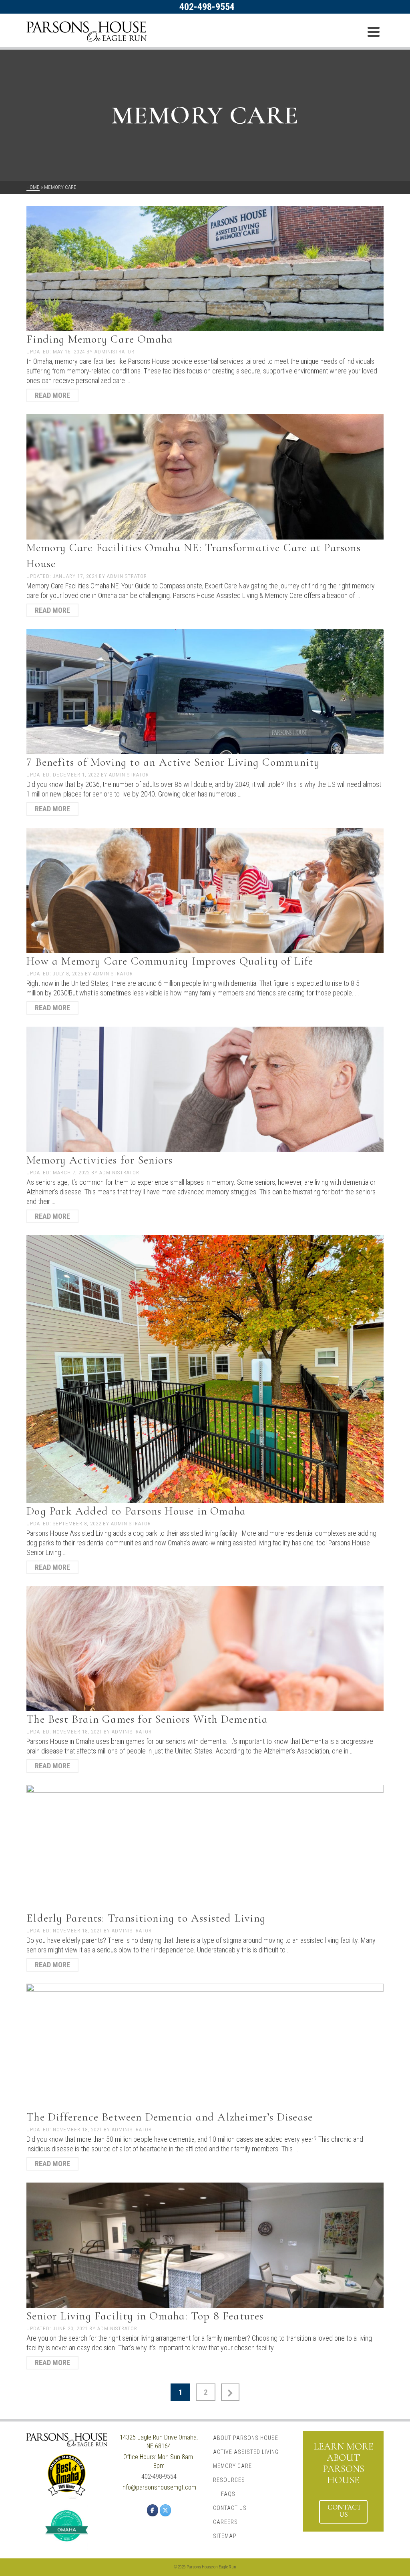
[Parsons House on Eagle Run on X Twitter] (165, 2510)
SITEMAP (225, 2536)
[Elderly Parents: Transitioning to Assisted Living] (205, 1847)
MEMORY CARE (232, 2466)
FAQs (228, 2494)
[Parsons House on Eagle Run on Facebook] (153, 2510)
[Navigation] (374, 32)
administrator (115, 352)
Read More (52, 395)
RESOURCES (229, 2480)
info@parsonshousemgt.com (159, 2487)
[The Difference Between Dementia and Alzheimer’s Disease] (205, 2045)
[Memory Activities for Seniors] (205, 1088)
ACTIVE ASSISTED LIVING (246, 2452)
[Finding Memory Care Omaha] (205, 268)
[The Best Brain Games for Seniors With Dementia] (205, 1648)
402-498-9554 (207, 7)
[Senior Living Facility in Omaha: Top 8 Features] (205, 2244)
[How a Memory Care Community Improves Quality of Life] (205, 890)
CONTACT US (230, 2508)
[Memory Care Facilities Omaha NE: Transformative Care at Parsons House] (205, 476)
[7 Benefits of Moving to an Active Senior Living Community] (205, 691)
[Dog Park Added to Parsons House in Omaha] (205, 1368)
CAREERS (225, 2522)
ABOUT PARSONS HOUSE (246, 2438)
